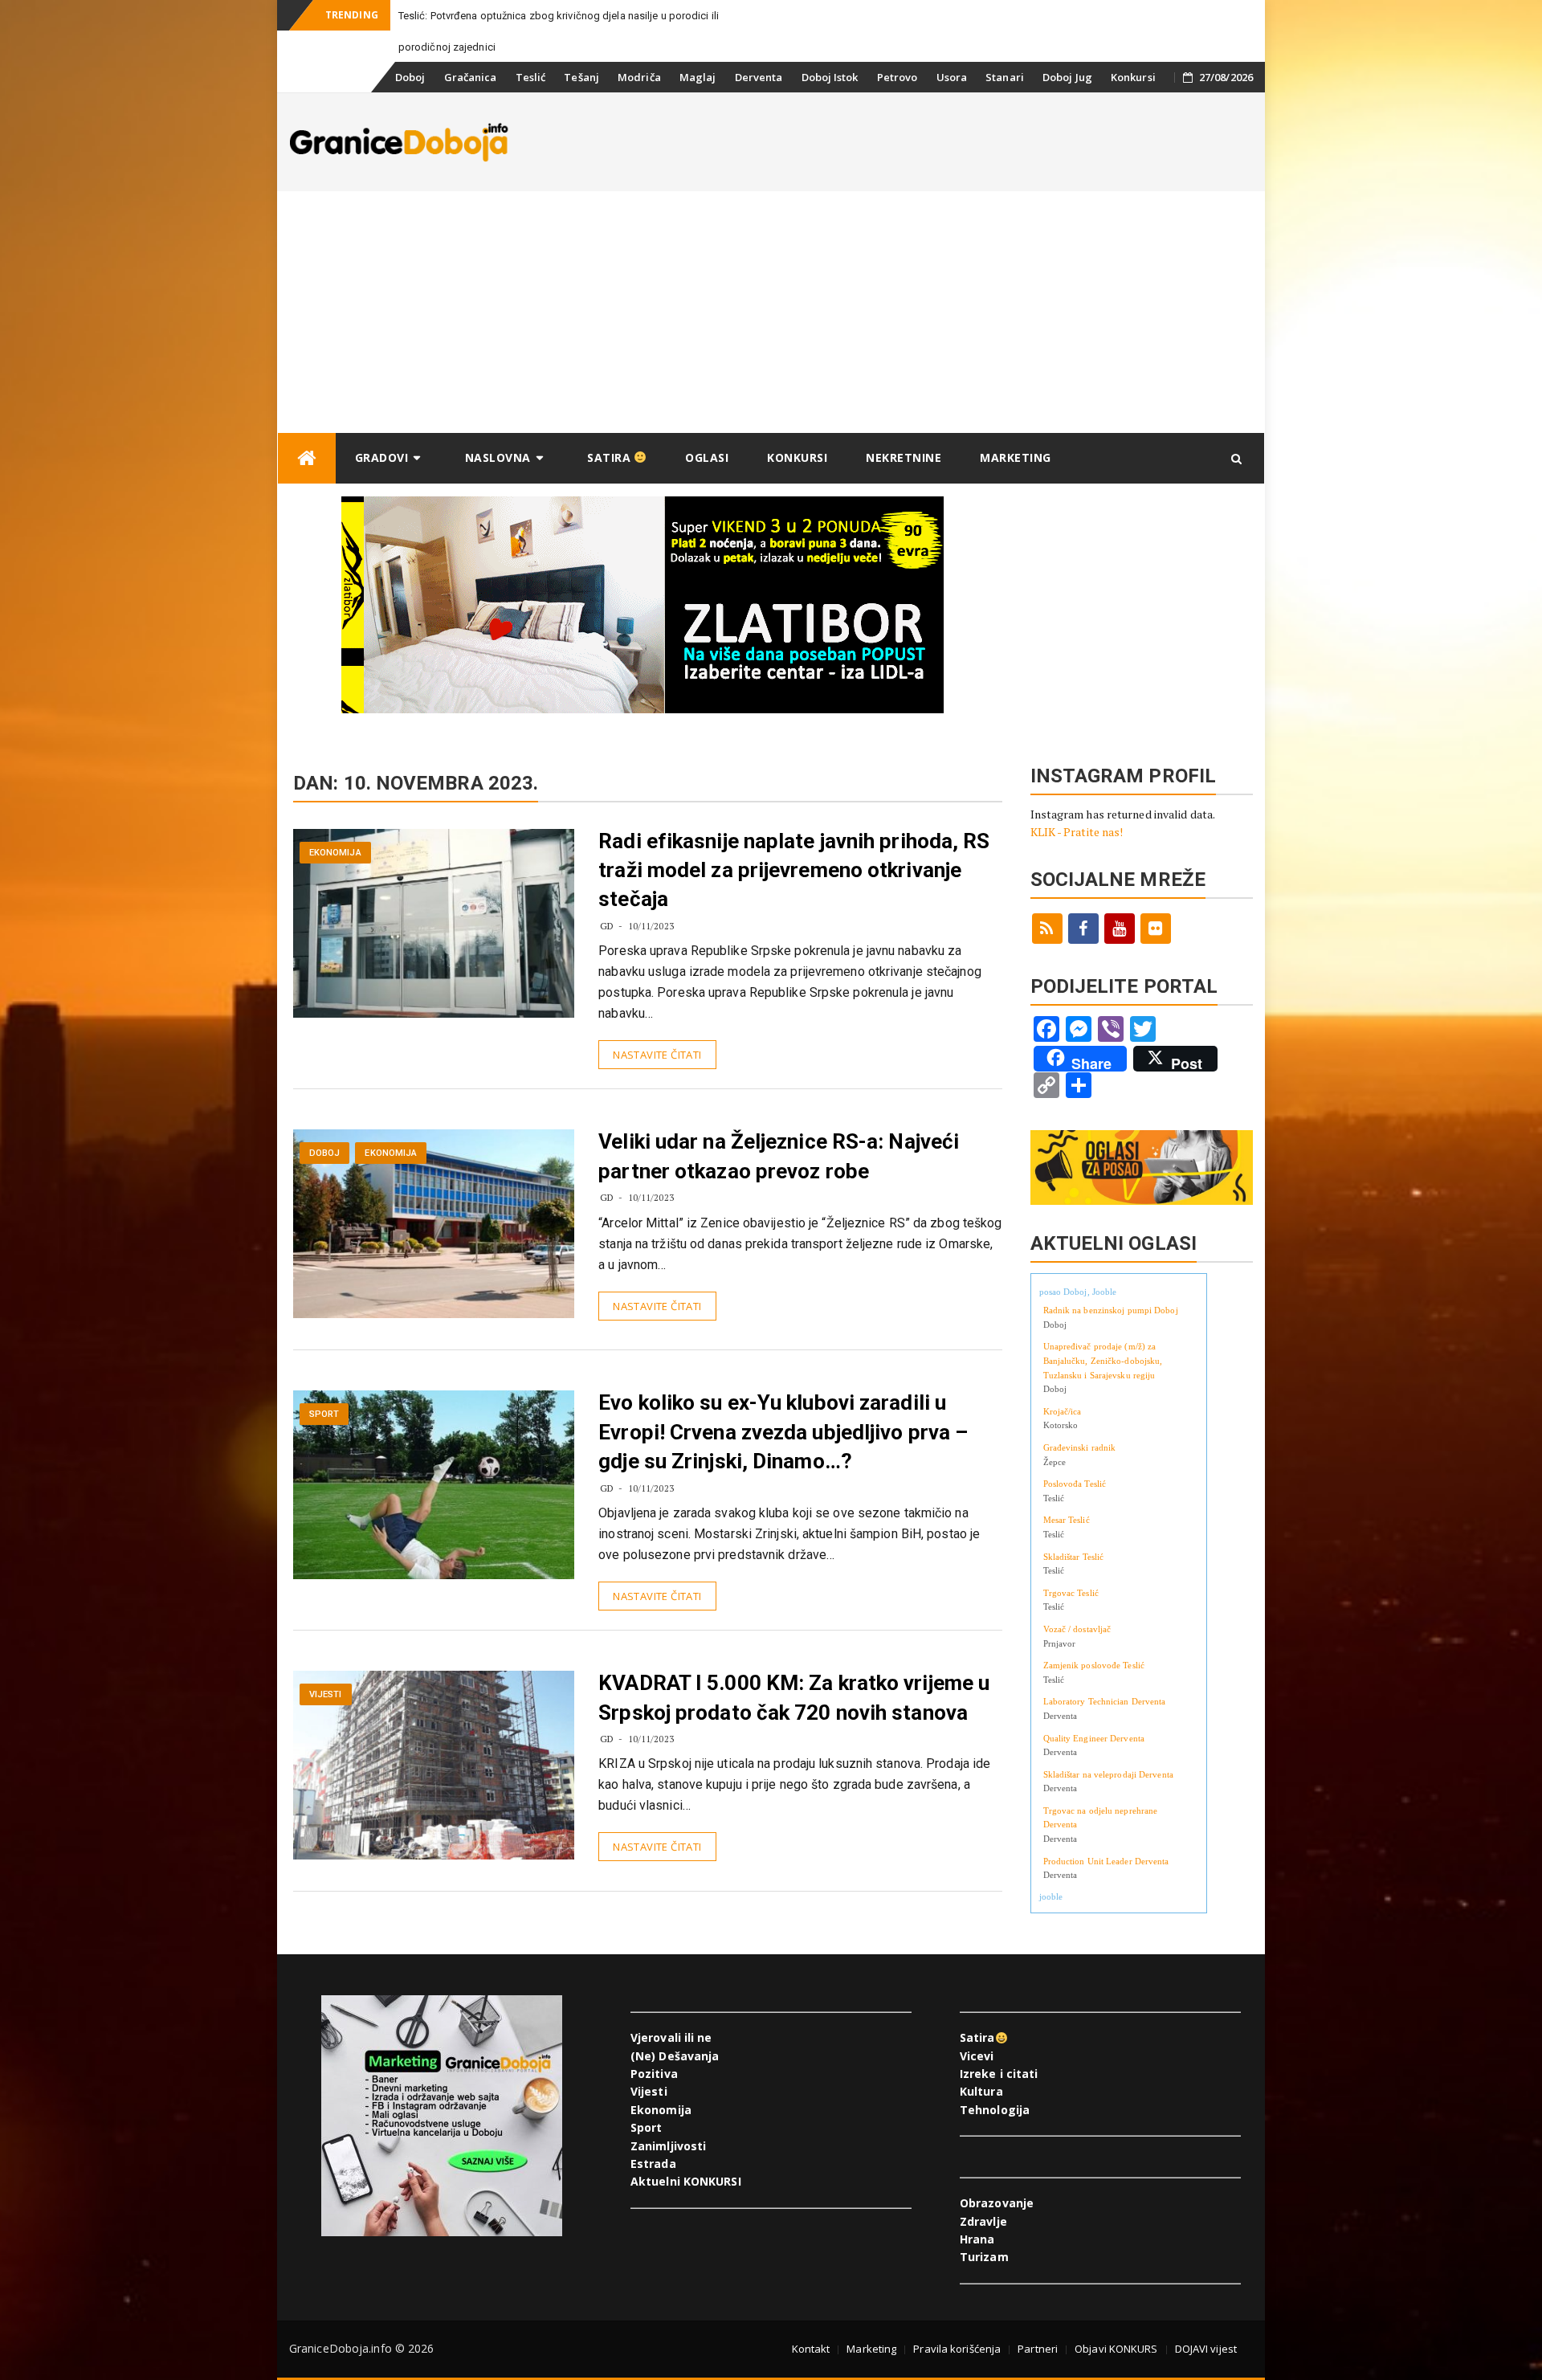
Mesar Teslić (1067, 1520)
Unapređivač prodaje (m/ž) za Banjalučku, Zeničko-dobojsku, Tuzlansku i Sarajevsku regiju (1103, 1360)
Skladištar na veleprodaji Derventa (1108, 1774)
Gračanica (471, 77)
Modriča (639, 77)
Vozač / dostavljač (1077, 1629)
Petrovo (897, 77)
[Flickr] (1156, 929)
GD (607, 926)
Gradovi (382, 457)
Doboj (410, 77)
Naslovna (498, 457)
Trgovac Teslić (1071, 1593)
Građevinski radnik (1080, 1447)
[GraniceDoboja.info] (307, 458)
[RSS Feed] (1047, 929)
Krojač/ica (1063, 1411)
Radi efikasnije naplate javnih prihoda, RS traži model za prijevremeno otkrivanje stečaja (794, 870)
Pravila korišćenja (957, 2349)
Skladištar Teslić (1074, 1557)
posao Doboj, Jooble (1078, 1292)
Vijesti (326, 1694)
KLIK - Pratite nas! (1077, 832)
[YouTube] (1120, 929)
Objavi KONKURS (1116, 2349)
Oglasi (707, 457)
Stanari (1005, 77)
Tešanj (581, 77)
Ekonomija (335, 853)
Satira (611, 457)
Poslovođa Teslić (1075, 1484)
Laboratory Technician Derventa (1105, 1701)
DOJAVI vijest (1206, 2349)
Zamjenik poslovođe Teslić (1094, 1665)
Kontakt (811, 2349)
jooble (1051, 1896)
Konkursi (1133, 77)
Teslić (531, 77)
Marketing (1016, 457)
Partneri (1038, 2349)
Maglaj (698, 77)
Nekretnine (904, 457)
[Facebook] (1083, 929)
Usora (952, 77)
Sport (324, 1414)
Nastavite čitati (657, 1055)
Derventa (759, 77)
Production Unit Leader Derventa (1106, 1861)
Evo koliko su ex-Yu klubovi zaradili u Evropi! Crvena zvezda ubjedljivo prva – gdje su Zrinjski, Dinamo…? (783, 1432)
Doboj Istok (830, 77)
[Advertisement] (771, 312)
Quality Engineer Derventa (1094, 1738)
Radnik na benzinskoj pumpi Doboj (1111, 1310)
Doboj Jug (1067, 77)
